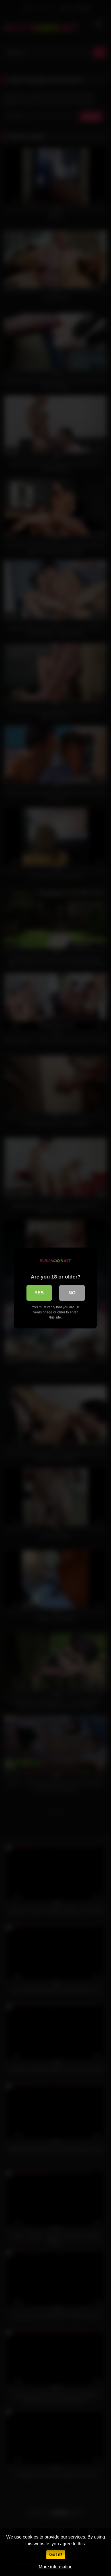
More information (56, 2567)
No (72, 1293)
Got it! (56, 2555)
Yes (39, 1293)
